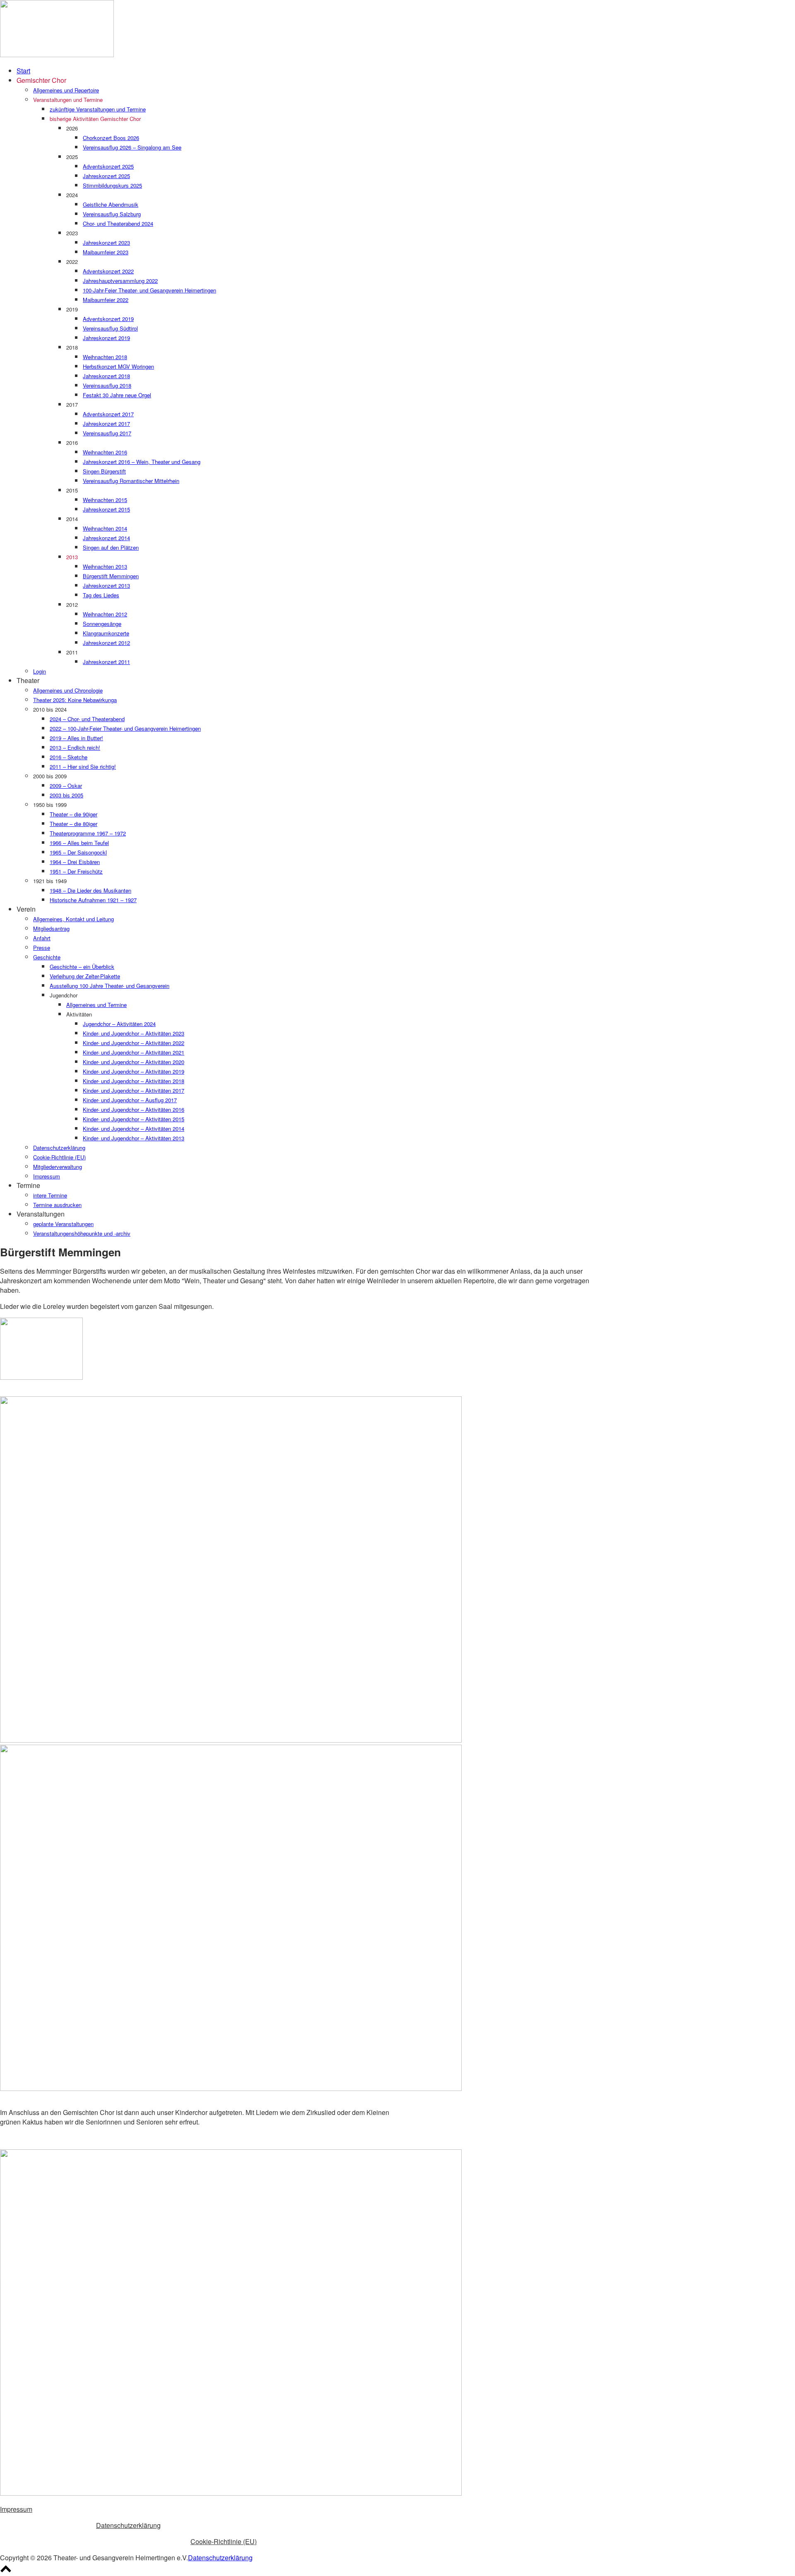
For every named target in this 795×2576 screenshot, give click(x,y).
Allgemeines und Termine (96, 1005)
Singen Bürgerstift (104, 471)
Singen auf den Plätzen (111, 547)
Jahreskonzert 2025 (106, 176)
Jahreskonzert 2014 (106, 538)
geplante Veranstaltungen (63, 1224)
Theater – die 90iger (73, 814)
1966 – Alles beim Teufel (79, 843)
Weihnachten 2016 (105, 452)
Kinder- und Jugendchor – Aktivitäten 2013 (134, 1138)
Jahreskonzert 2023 (106, 243)
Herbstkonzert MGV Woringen (118, 366)
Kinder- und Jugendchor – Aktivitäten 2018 (134, 1081)
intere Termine (50, 1195)
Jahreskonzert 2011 (106, 662)
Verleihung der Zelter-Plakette (85, 976)
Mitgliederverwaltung (58, 1167)
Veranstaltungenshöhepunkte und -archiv (82, 1233)
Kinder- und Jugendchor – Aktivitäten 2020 (134, 1062)
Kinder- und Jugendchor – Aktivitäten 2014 (134, 1129)
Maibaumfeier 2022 (106, 300)
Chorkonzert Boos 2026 (111, 138)
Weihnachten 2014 (105, 528)
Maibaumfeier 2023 (106, 252)
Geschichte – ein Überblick (82, 967)
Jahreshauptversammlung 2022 (120, 281)
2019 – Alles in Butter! (76, 738)
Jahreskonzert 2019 (106, 338)
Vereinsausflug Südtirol (110, 328)
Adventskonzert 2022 (108, 271)
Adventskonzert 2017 (108, 414)
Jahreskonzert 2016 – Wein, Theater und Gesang (142, 462)
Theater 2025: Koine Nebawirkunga (75, 700)
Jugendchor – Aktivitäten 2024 (119, 1024)
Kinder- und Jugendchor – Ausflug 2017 (130, 1100)
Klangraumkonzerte (106, 633)
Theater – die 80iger (73, 824)
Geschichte (47, 957)
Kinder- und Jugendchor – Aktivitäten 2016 (134, 1109)
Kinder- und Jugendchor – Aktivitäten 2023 (134, 1033)
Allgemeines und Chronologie (68, 690)
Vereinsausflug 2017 (107, 433)
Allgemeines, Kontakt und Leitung (73, 919)
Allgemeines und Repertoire (66, 90)
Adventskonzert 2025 (108, 166)
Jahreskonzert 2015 (106, 509)
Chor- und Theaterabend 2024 (118, 223)
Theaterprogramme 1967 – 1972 (88, 833)
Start (23, 71)
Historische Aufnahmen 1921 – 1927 (93, 900)
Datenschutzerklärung (59, 1148)
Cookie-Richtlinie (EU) (59, 1157)
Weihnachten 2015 (105, 500)
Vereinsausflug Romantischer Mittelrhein (131, 481)
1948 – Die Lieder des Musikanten (90, 890)
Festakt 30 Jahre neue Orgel (117, 395)
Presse (42, 948)
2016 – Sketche (69, 757)
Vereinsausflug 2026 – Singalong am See (132, 147)
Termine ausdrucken (57, 1205)
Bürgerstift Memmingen (111, 576)
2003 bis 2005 (66, 795)
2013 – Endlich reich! (75, 747)
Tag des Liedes (101, 595)
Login (40, 671)
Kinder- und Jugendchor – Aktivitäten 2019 (134, 1071)
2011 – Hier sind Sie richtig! (83, 767)
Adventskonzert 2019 (108, 319)
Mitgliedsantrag (51, 928)
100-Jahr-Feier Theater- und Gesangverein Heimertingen (149, 290)
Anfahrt (42, 938)
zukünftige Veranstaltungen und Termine (98, 109)
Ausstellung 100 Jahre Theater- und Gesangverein (110, 986)
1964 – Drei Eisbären (75, 862)
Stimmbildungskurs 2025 (112, 185)
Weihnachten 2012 (105, 614)
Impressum (47, 1176)
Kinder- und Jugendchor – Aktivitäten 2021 (134, 1052)
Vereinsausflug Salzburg (112, 214)
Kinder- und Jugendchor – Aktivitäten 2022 (134, 1043)
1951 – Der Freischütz (76, 871)
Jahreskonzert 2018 (106, 376)
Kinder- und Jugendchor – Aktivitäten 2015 (134, 1119)
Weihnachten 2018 (105, 357)
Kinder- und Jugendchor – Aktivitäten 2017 (134, 1090)
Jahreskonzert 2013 (106, 585)
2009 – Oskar (66, 786)
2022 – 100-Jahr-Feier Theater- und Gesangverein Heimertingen (125, 728)
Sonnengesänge (102, 624)
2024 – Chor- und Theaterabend (87, 719)
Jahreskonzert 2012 (106, 643)
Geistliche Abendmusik (111, 204)
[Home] (57, 54)
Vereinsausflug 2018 (107, 385)
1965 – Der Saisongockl (78, 852)
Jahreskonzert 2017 (106, 424)
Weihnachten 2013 (105, 566)
